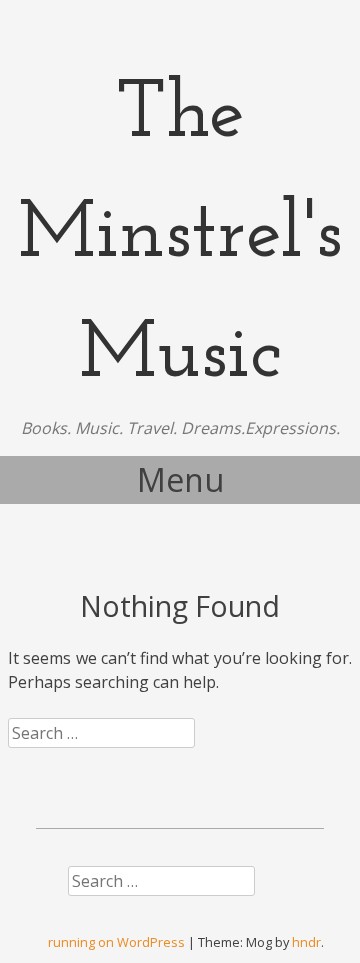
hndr (306, 942)
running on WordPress (116, 942)
